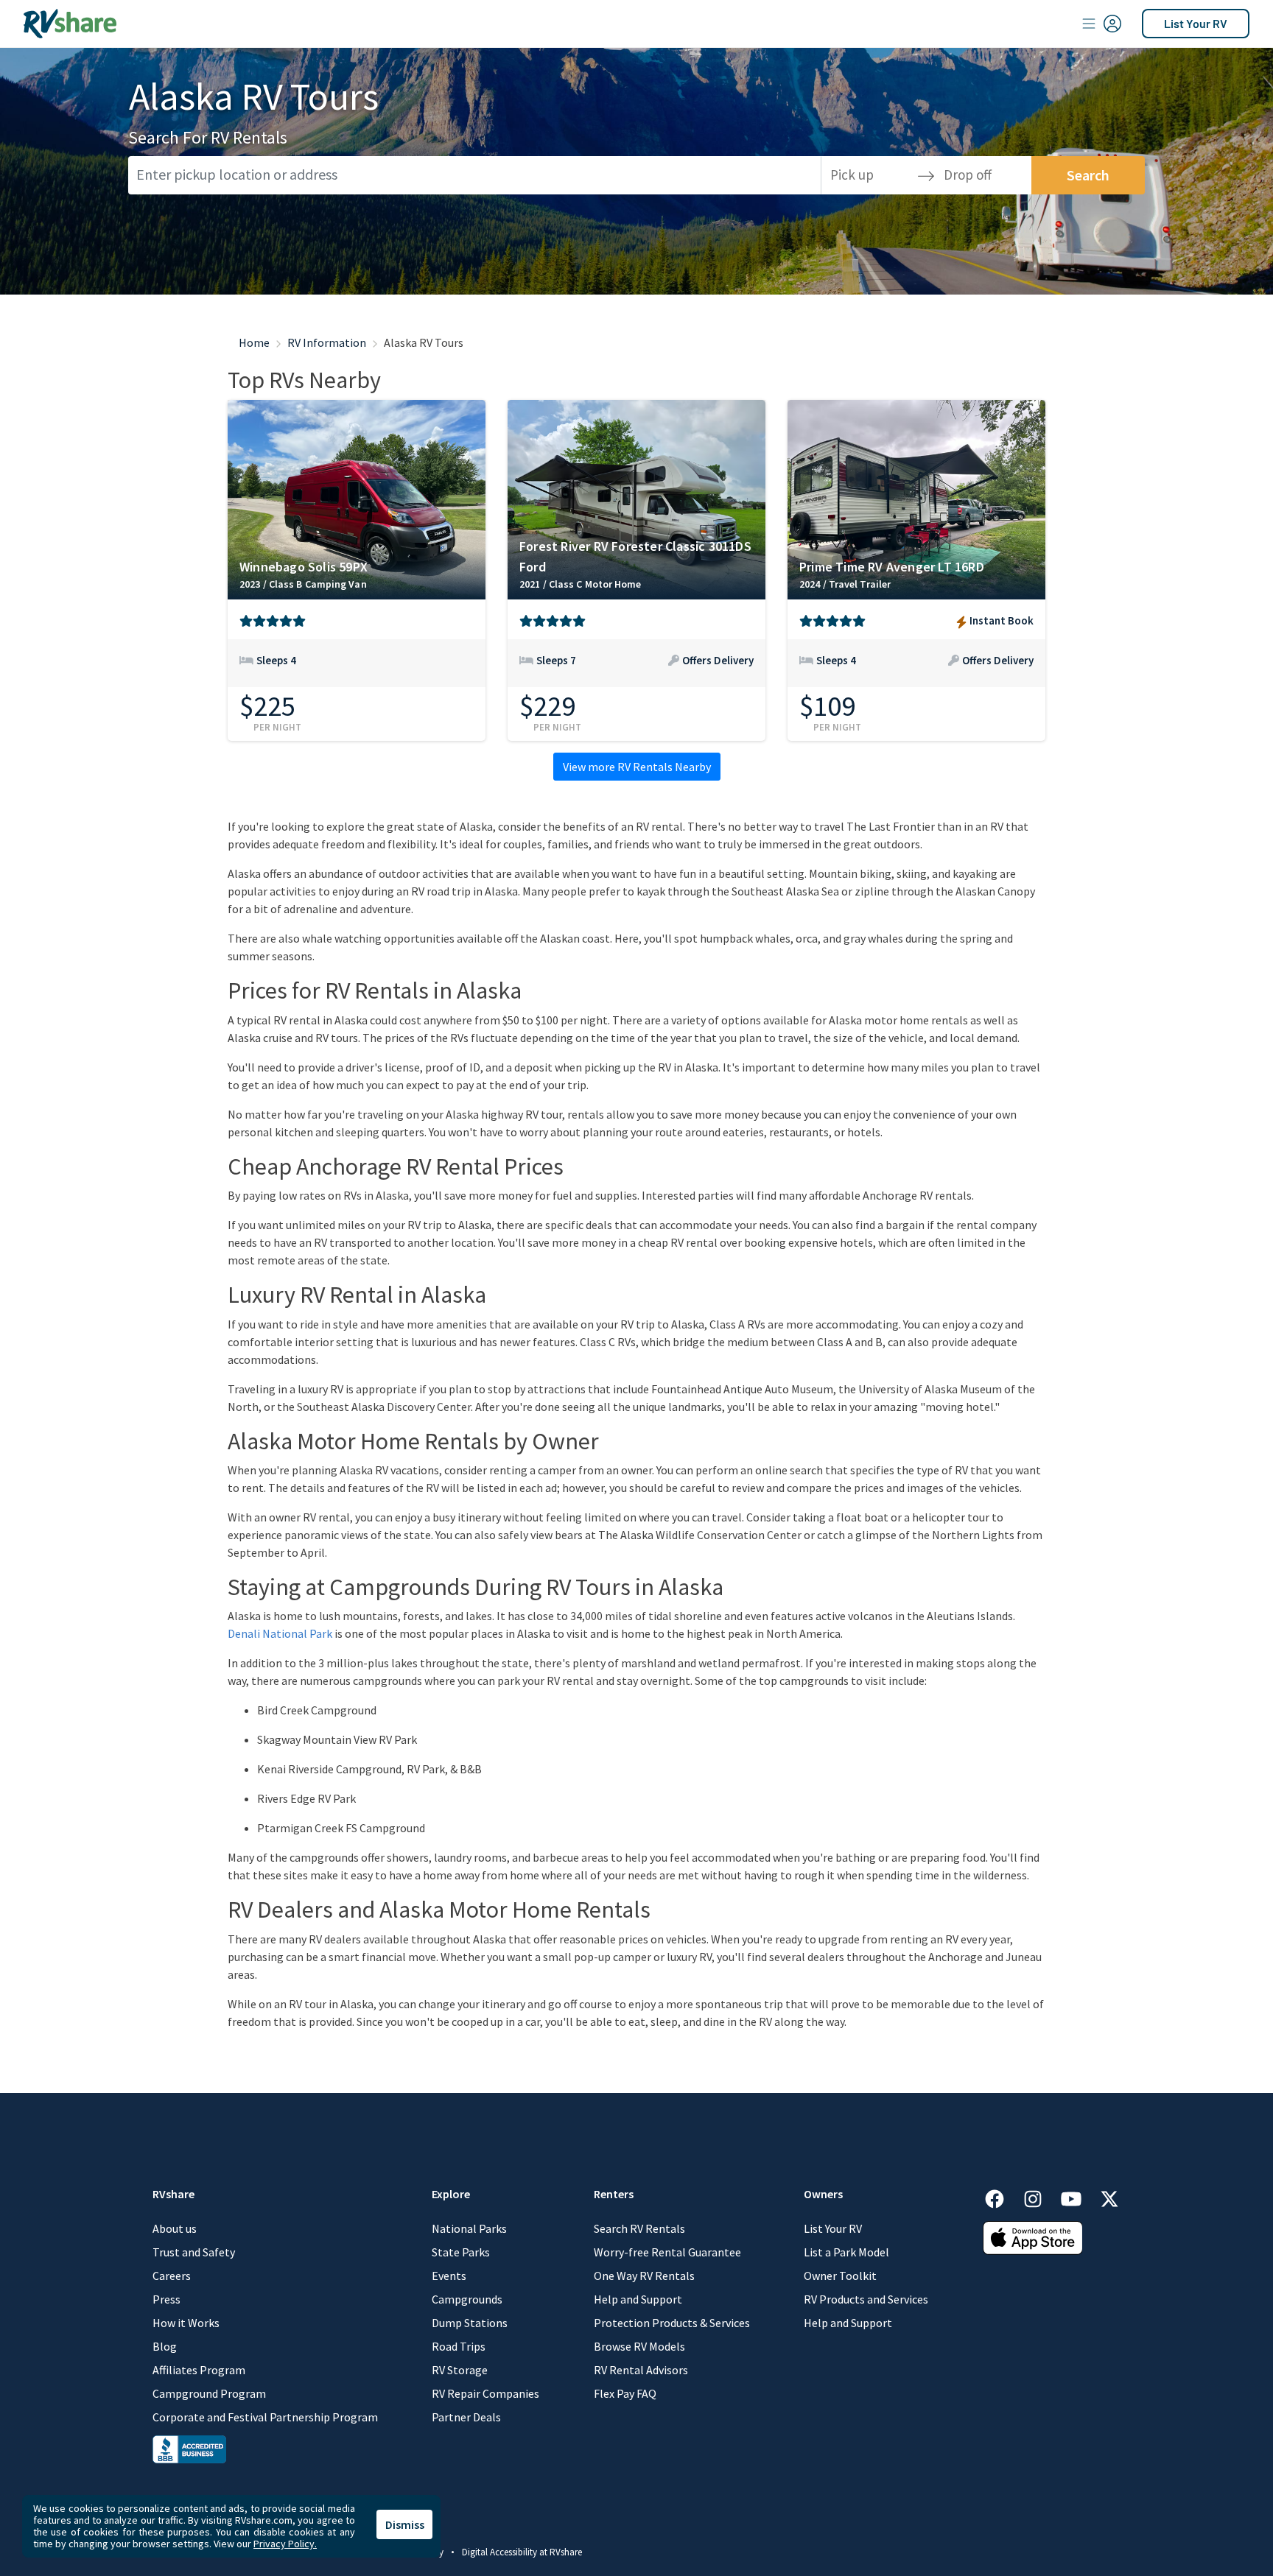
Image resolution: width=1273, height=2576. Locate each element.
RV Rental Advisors (641, 2370)
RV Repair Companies (485, 2393)
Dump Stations (470, 2323)
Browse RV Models (639, 2346)
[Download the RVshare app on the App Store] (1033, 2237)
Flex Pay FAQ (625, 2393)
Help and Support (638, 2299)
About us (175, 2228)
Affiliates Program (199, 2370)
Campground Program (209, 2393)
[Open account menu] (1102, 24)
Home (254, 342)
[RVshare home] (70, 24)
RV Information (327, 342)
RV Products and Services (866, 2299)
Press (166, 2299)
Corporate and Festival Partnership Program (265, 2417)
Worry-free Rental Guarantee (667, 2252)
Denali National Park (280, 1633)
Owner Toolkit (840, 2276)
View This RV (357, 671)
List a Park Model (846, 2252)
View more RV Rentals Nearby (637, 767)
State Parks (461, 2252)
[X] (1109, 2196)
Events (449, 2276)
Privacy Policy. (285, 2544)
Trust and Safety (194, 2252)
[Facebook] (1002, 2196)
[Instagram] (1040, 2196)
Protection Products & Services (672, 2323)
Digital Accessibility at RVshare (522, 2552)
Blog (165, 2346)
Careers (172, 2276)
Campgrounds (467, 2299)
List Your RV (1196, 23)
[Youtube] (1079, 2196)
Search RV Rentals (639, 2228)
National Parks (469, 2228)
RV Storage (460, 2370)
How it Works (186, 2323)
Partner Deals (466, 2417)
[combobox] (474, 175)
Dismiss (405, 2524)
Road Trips (459, 2346)
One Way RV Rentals (644, 2276)
